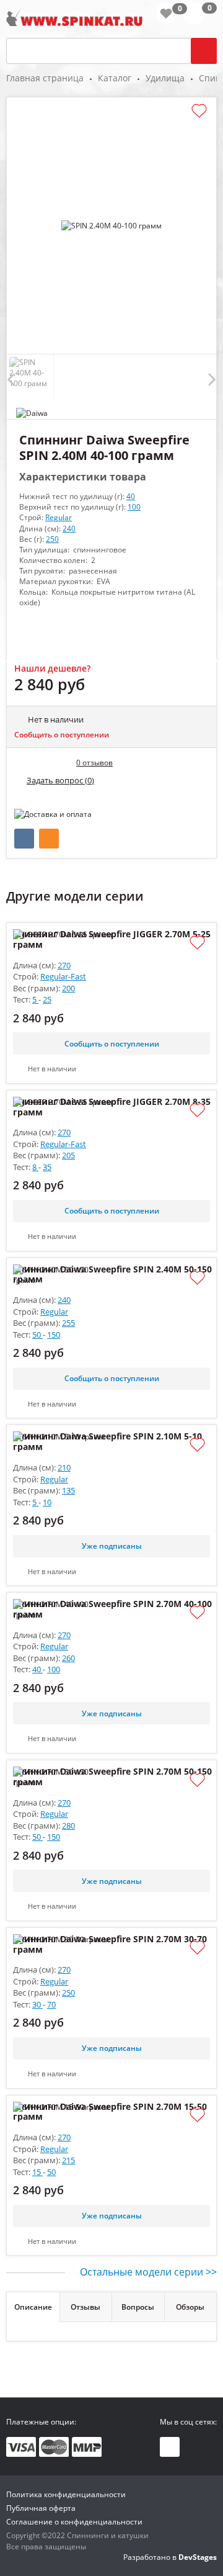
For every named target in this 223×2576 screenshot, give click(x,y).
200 (68, 988)
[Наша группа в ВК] (170, 2447)
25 (47, 999)
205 (68, 1155)
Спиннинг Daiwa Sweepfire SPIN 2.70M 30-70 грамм (110, 1945)
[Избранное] (166, 13)
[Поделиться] (24, 839)
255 (68, 1323)
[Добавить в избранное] (199, 111)
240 (69, 529)
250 (52, 539)
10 (47, 1502)
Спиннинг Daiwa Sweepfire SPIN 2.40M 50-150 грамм (112, 1275)
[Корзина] (200, 16)
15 (37, 2172)
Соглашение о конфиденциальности (74, 2522)
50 (37, 1335)
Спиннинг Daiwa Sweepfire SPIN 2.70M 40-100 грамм (112, 1610)
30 (37, 2004)
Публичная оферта (41, 2508)
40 (131, 496)
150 (54, 1335)
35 (47, 1167)
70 (51, 2004)
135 (68, 1490)
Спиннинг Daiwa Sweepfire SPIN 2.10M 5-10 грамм (107, 1442)
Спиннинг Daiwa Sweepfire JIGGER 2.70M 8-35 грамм (112, 1107)
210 (64, 1467)
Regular (59, 517)
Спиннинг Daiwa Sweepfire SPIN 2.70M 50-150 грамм (112, 1777)
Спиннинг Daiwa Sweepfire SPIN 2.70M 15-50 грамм (110, 2112)
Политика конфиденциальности (66, 2494)
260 (68, 1658)
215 (68, 2160)
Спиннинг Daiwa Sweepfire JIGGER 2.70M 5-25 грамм (112, 940)
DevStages (198, 2557)
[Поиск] (204, 51)
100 (134, 507)
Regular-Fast (63, 976)
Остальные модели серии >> (148, 2272)
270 (64, 965)
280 (68, 1826)
